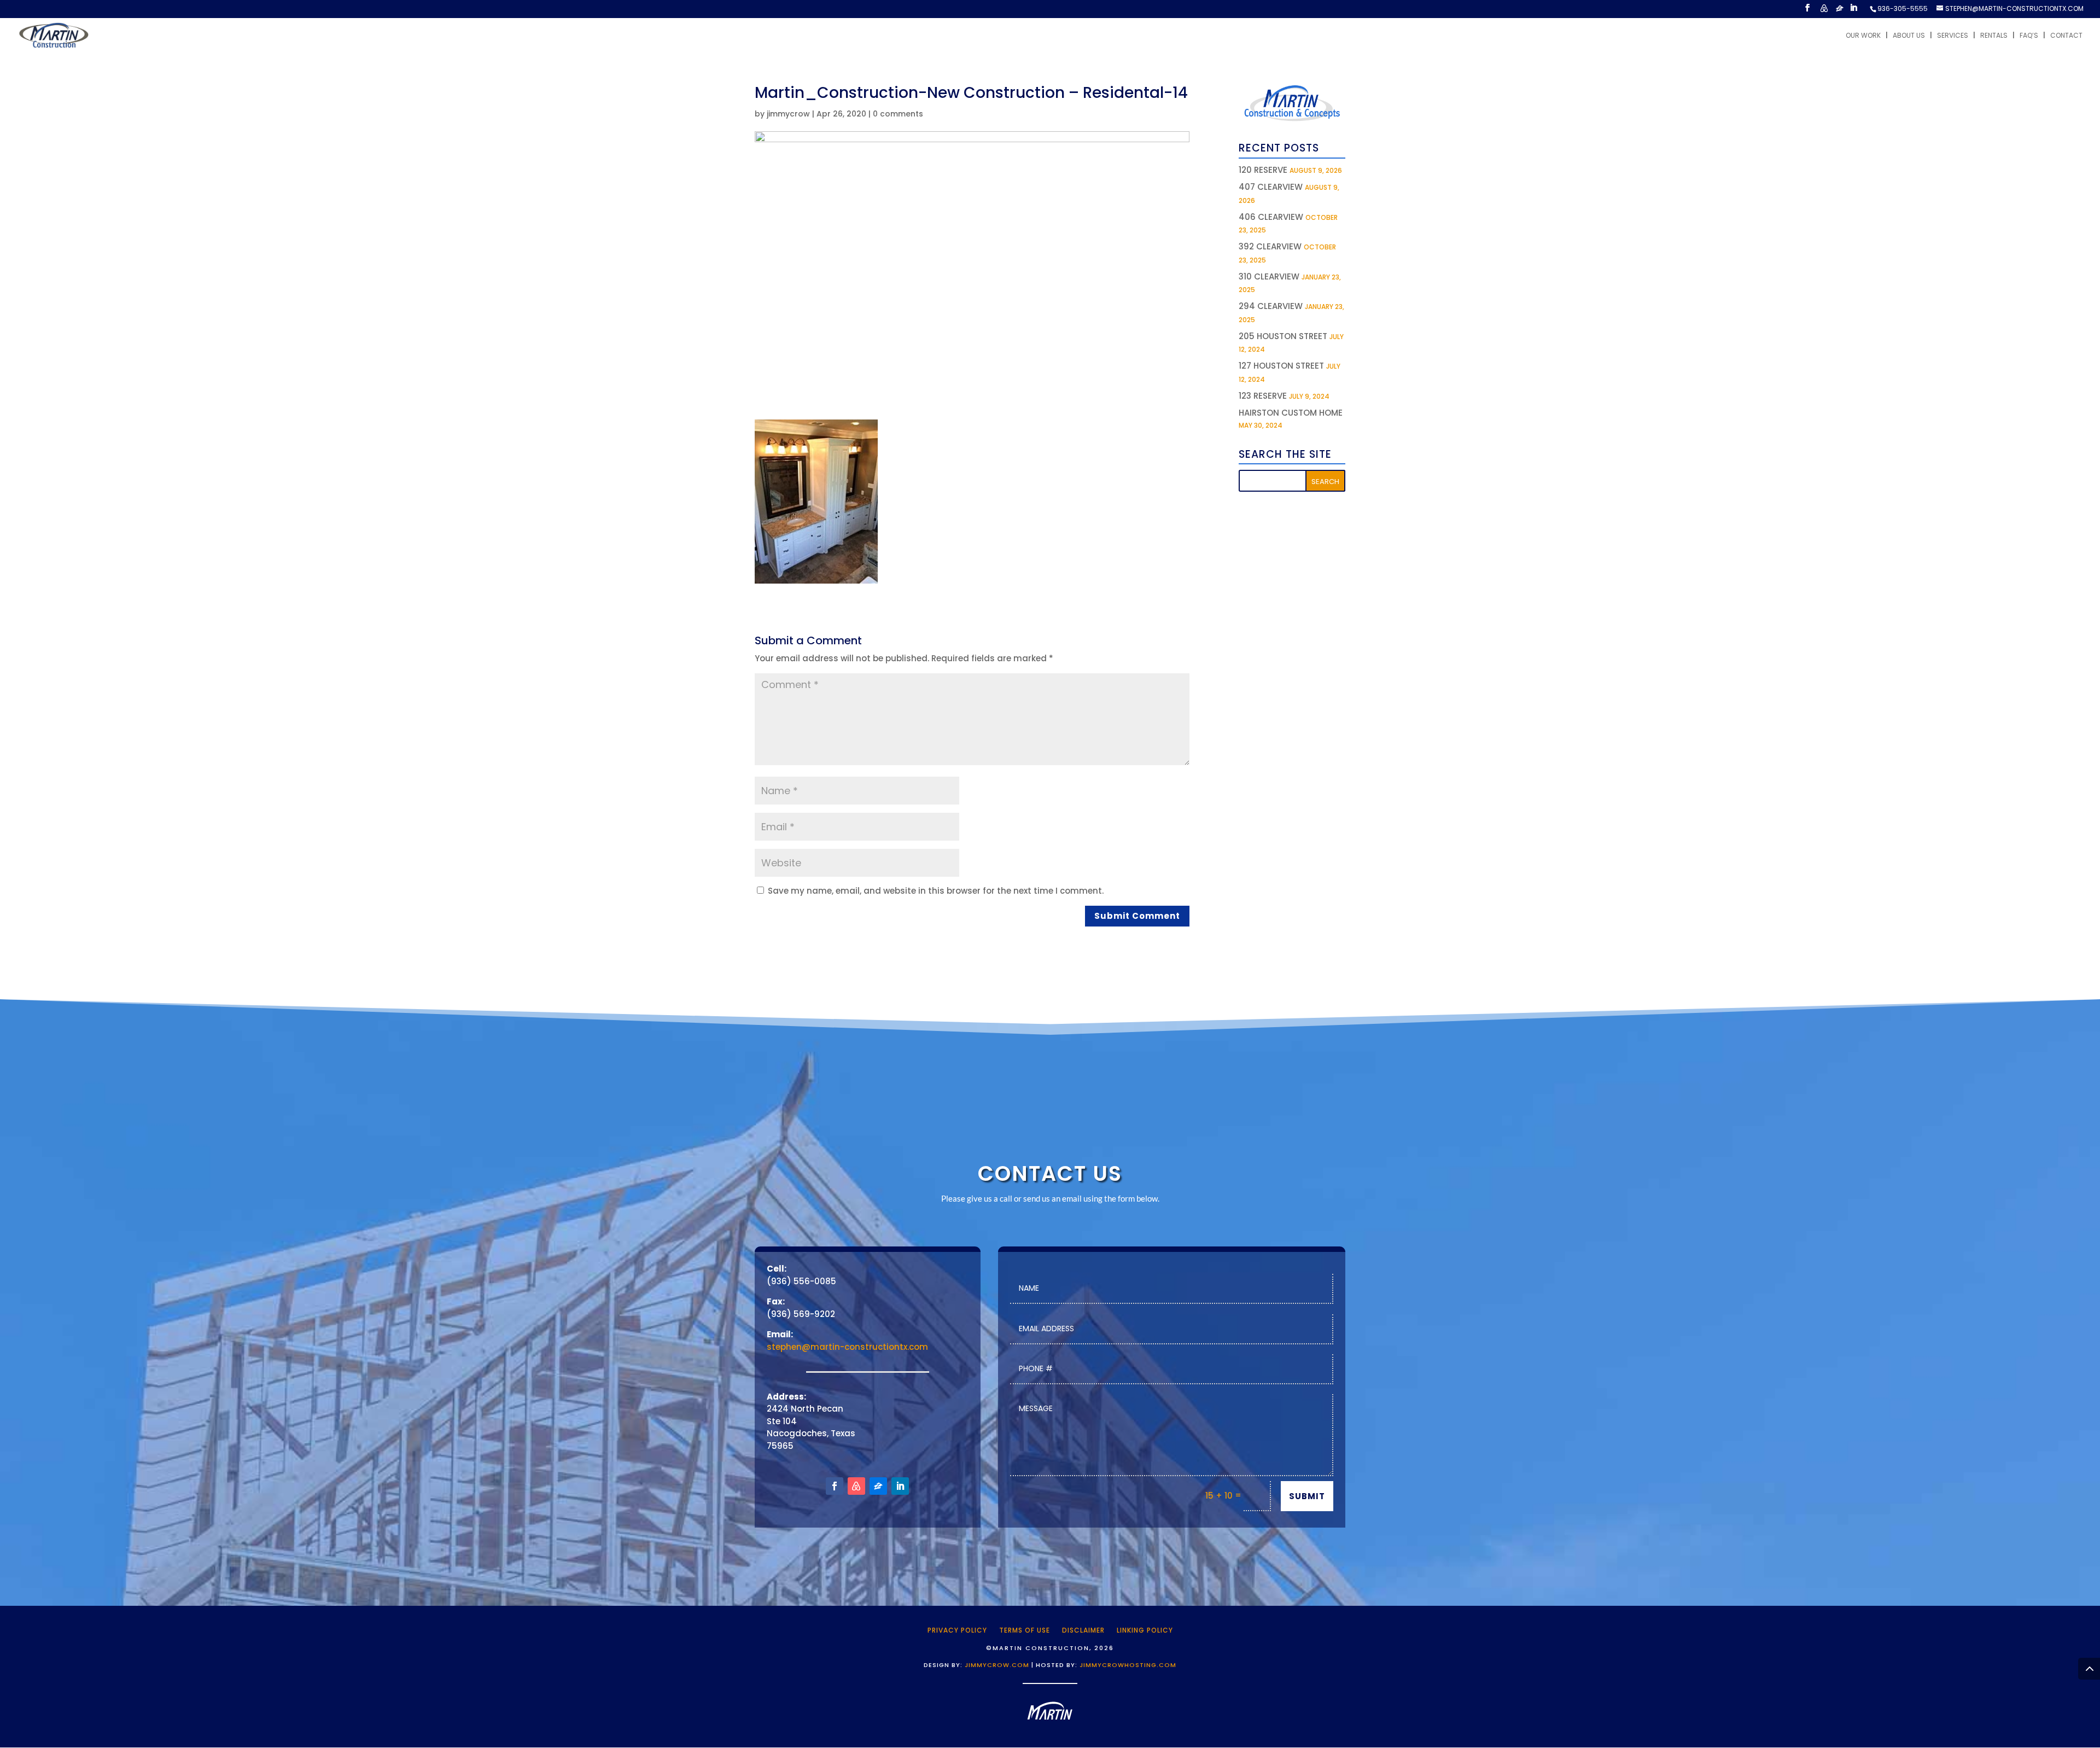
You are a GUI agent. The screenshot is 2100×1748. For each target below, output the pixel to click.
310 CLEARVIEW (1269, 276)
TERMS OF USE (1025, 1630)
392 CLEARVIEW (1270, 246)
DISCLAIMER (1083, 1630)
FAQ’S (2029, 36)
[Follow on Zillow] (878, 1486)
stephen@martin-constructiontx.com (847, 1347)
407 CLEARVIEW (1271, 187)
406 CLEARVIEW (1271, 217)
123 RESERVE (1263, 396)
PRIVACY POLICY (957, 1630)
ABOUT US (1909, 36)
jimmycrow (788, 114)
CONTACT (2066, 36)
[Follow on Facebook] (835, 1486)
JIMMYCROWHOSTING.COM (1128, 1665)
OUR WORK (1863, 36)
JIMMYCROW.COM (997, 1665)
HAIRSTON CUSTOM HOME (1291, 413)
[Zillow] (1840, 11)
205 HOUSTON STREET (1283, 336)
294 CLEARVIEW (1271, 306)
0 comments (898, 114)
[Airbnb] (1824, 11)
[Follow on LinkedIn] (900, 1486)
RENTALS (1994, 36)
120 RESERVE (1263, 170)
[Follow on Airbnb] (856, 1486)
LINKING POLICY (1145, 1630)
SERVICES (1953, 36)
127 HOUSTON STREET (1281, 366)
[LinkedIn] (1853, 11)
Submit (1307, 1496)
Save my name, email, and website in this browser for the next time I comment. (936, 891)
